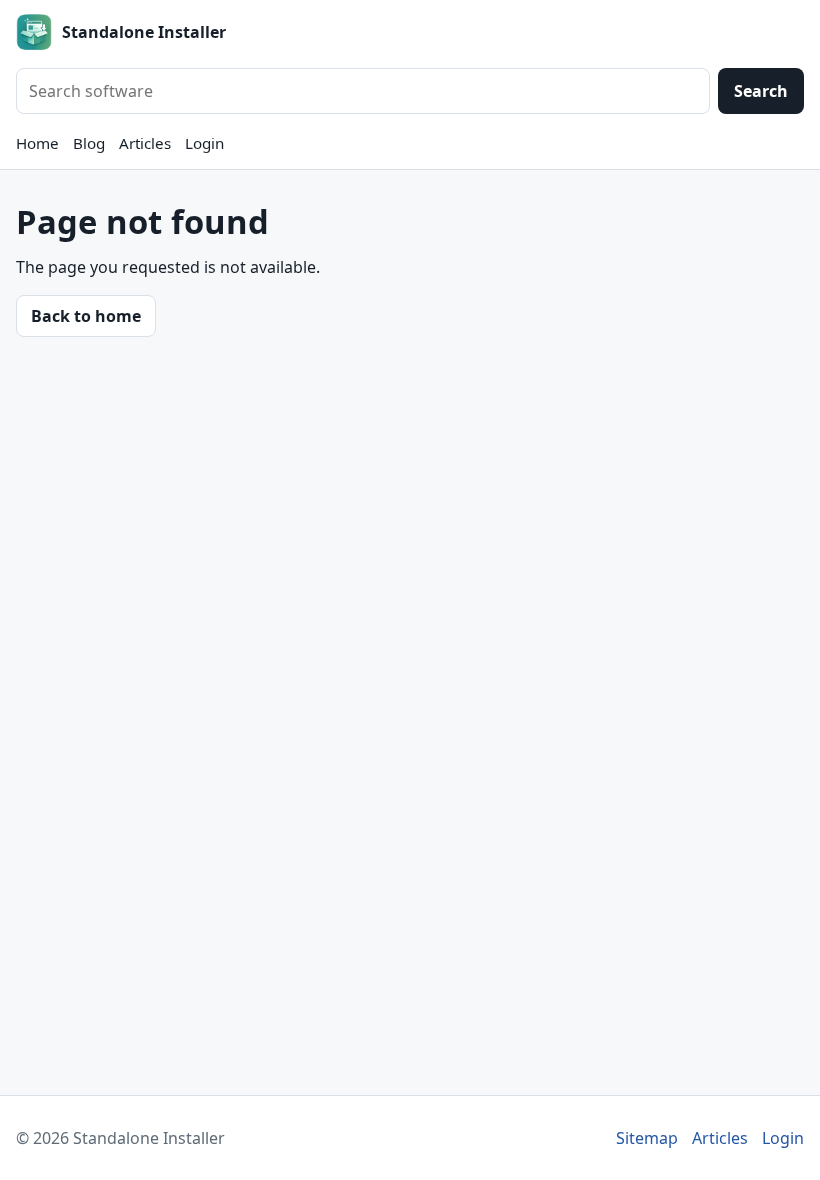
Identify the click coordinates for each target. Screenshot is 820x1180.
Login (204, 143)
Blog (89, 143)
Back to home (86, 316)
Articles (145, 143)
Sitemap (647, 1138)
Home (37, 143)
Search (761, 91)
